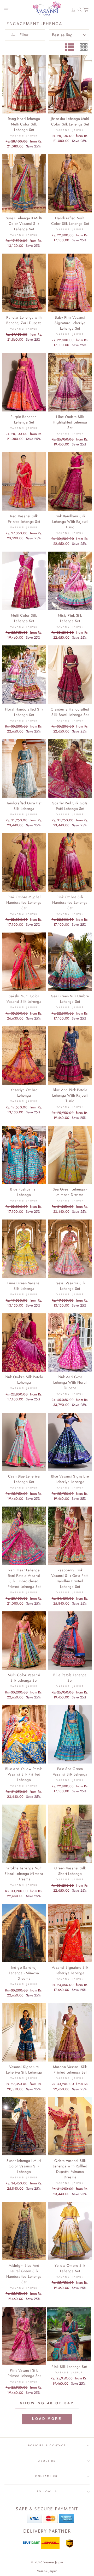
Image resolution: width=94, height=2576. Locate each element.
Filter (23, 35)
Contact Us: (47, 2476)
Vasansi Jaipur (47, 2571)
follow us (47, 2492)
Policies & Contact (47, 2446)
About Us (47, 2461)
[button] (47, 2419)
